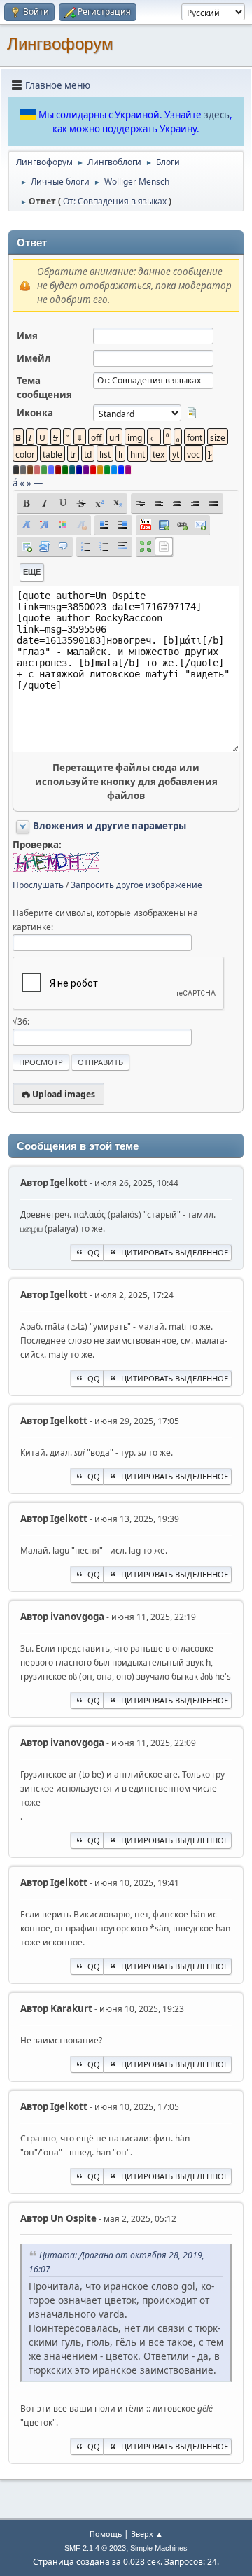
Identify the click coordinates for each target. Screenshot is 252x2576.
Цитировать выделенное (175, 1252)
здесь (217, 115)
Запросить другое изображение (136, 885)
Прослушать (38, 885)
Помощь (106, 2534)
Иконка (35, 413)
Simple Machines (159, 2548)
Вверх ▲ (147, 2534)
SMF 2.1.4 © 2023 (95, 2548)
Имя (27, 336)
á (15, 483)
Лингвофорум (60, 44)
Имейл (34, 358)
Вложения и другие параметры (110, 826)
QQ (94, 1252)
